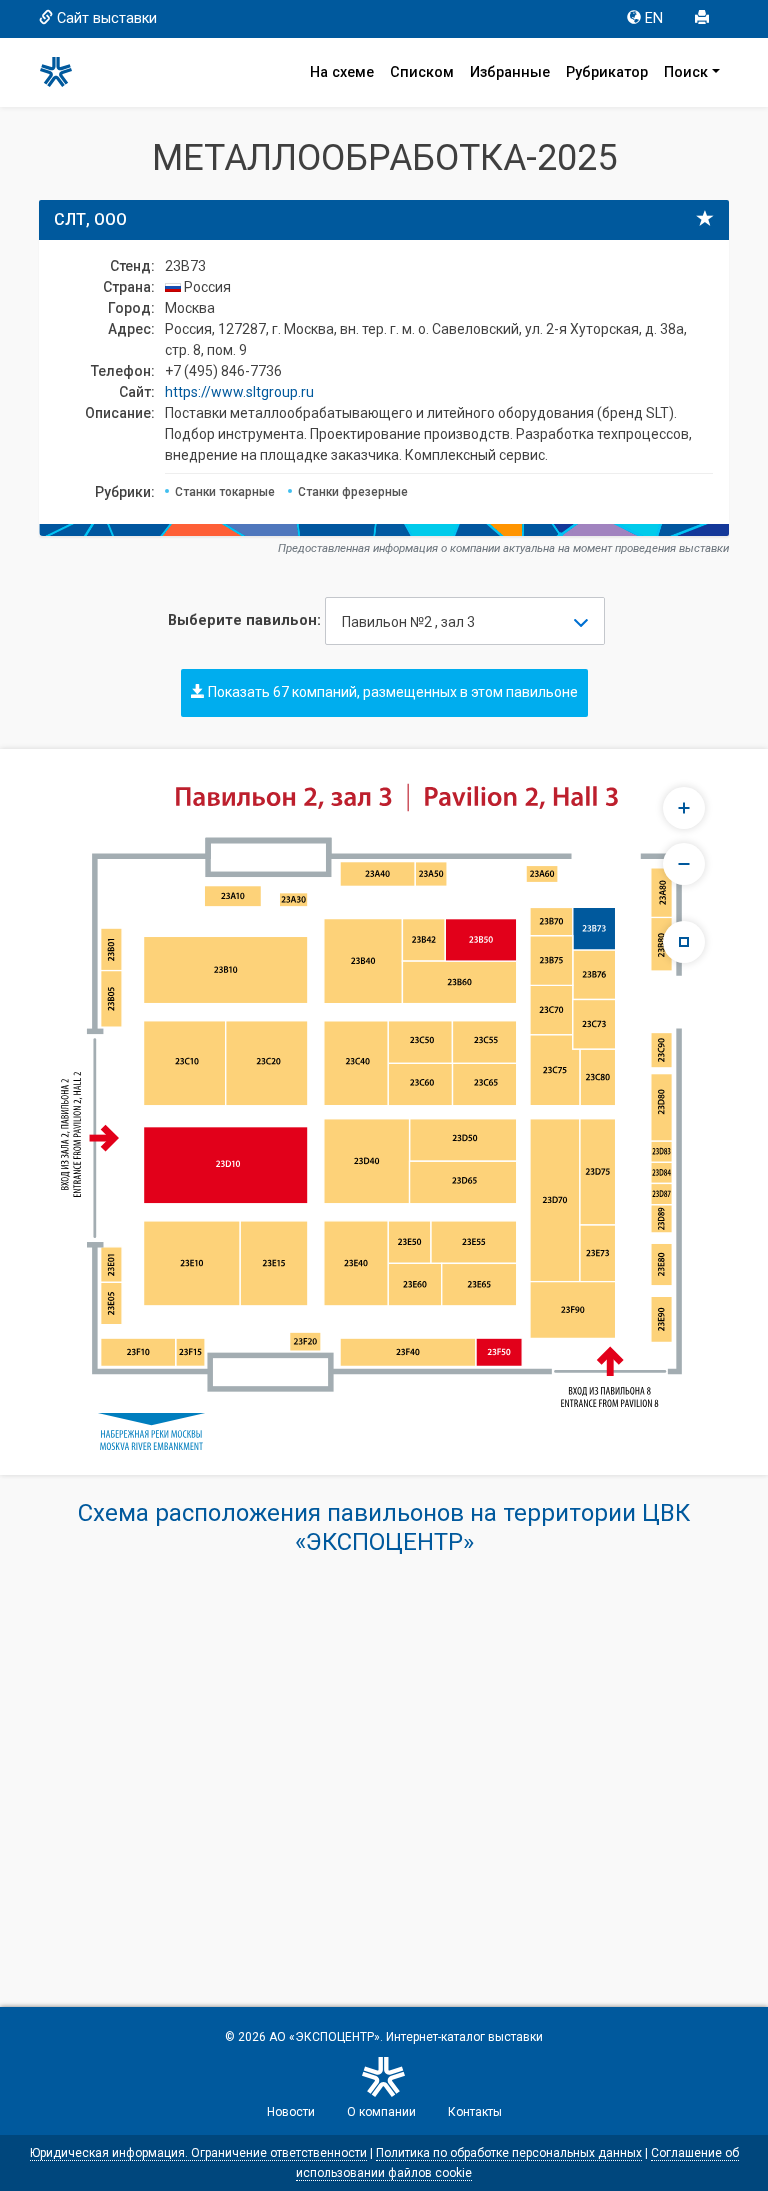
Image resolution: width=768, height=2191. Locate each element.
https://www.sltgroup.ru (239, 392)
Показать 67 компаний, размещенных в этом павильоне (391, 692)
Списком (422, 72)
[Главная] (65, 72)
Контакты (475, 2112)
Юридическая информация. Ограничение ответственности (198, 2153)
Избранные (510, 72)
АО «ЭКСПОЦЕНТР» (324, 2037)
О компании (381, 2112)
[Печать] (704, 19)
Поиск (686, 72)
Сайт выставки (107, 18)
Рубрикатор (607, 72)
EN (654, 18)
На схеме (342, 72)
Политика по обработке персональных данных (509, 2153)
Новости (291, 2112)
